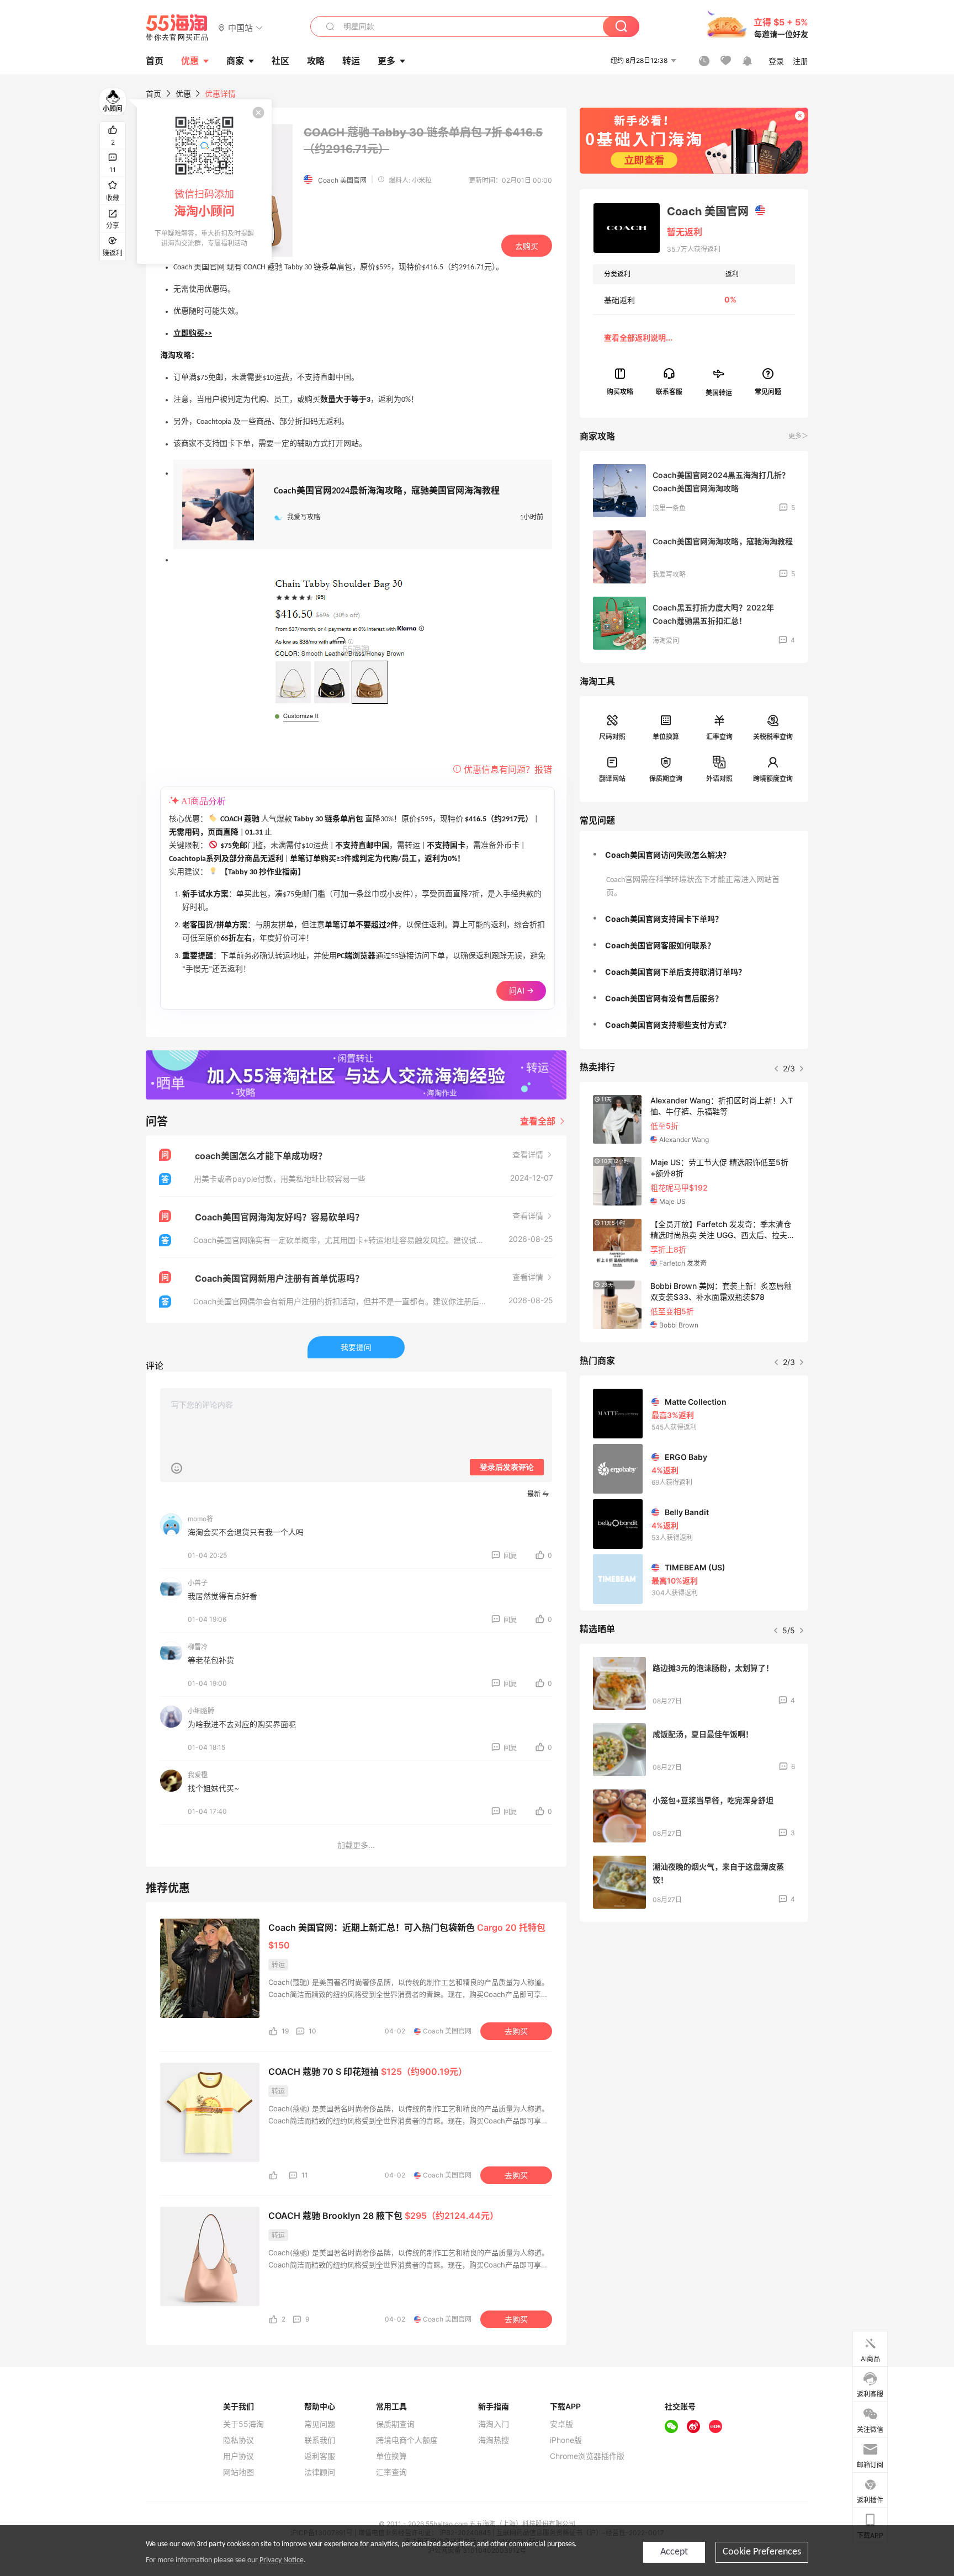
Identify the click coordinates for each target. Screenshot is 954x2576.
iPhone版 (566, 2440)
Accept (674, 2552)
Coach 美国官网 (342, 180)
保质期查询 (666, 779)
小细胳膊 (201, 1711)
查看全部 (539, 1121)
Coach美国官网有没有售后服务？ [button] (664, 998)
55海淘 (177, 28)
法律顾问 (320, 2472)
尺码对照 (612, 737)
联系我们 (320, 2440)
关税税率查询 (773, 737)
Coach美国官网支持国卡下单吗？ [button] (664, 919)
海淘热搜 (494, 2440)
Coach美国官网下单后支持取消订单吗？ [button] (675, 972)
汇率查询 (719, 737)
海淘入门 (494, 2424)
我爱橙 (198, 1775)
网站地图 (239, 2472)
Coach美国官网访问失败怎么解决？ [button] (668, 855)
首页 (153, 94)
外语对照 (719, 779)
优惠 (190, 61)
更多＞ (798, 436)
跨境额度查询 (773, 779)
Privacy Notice (282, 2560)
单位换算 (666, 737)
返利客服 (320, 2456)
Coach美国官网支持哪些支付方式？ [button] (668, 1025)
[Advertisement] (694, 2012)
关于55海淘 (243, 2424)
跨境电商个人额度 (407, 2440)
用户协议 (239, 2456)
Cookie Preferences (762, 2552)
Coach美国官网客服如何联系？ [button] (660, 945)
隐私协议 (239, 2440)
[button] (240, 27)
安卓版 (561, 2424)
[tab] (694, 855)
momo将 (200, 1519)
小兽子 (198, 1583)
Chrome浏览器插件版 (587, 2456)
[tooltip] (204, 182)
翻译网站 (612, 779)
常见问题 (320, 2424)
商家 (235, 61)
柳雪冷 (198, 1647)
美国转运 (719, 392)
